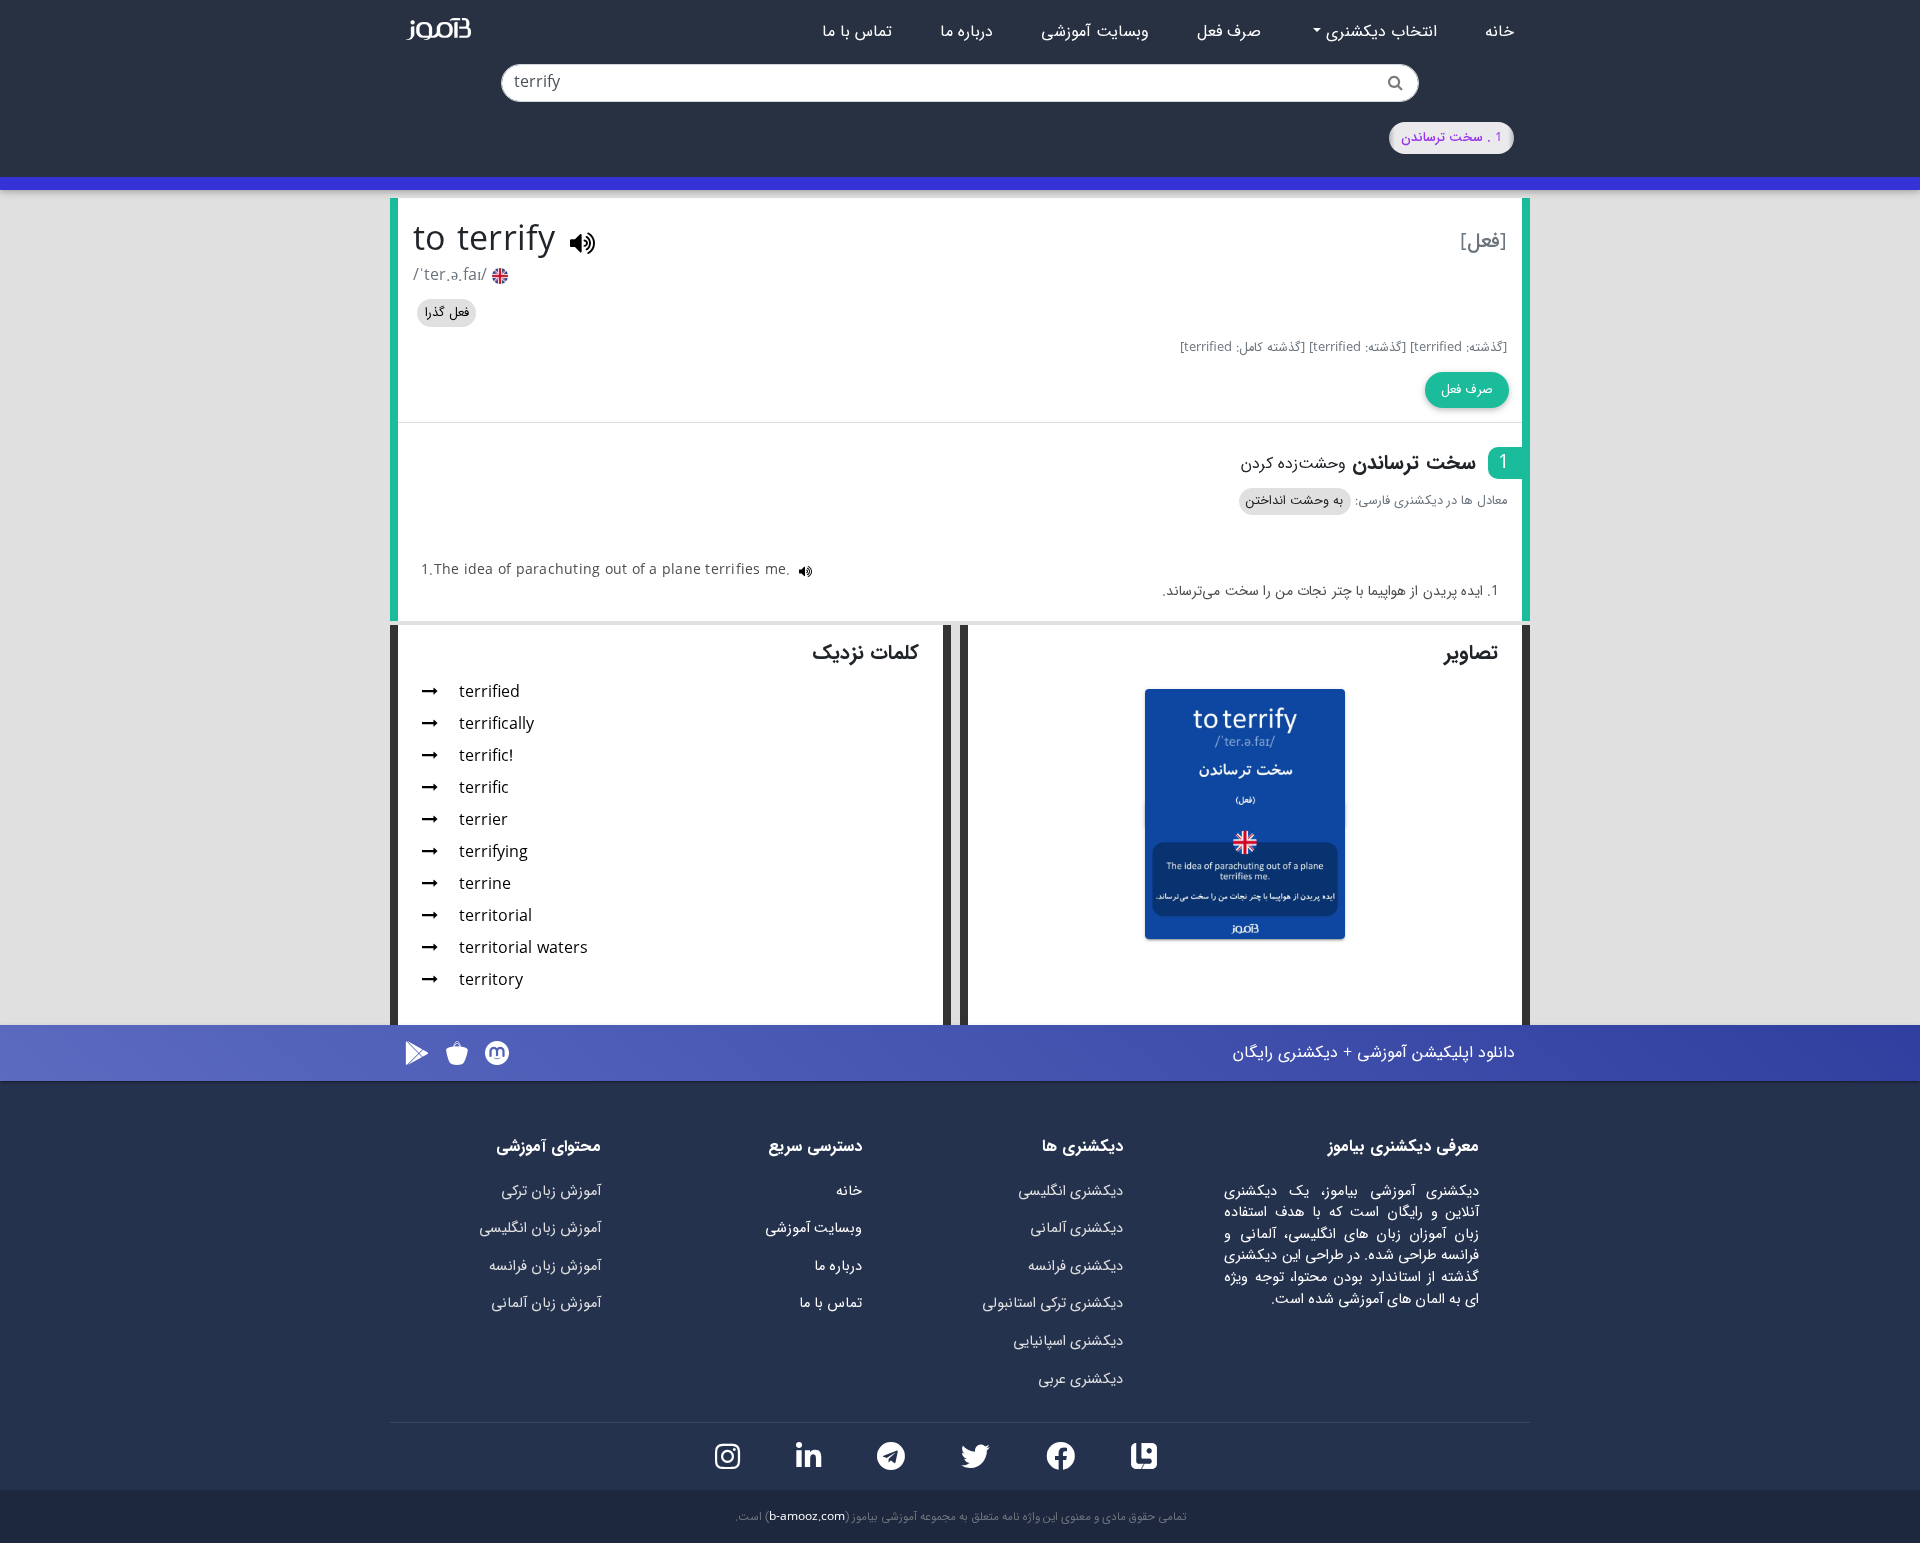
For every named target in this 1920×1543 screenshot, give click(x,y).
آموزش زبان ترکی (551, 1191)
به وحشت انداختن (1294, 501)
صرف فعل (1229, 32)
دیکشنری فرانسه (1075, 1266)
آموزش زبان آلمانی (546, 1303)
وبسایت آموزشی (1095, 32)
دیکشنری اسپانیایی (1068, 1341)
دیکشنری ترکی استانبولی (1052, 1303)
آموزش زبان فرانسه (545, 1266)
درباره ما (966, 32)
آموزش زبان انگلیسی (540, 1228)
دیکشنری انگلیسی (1070, 1191)
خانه (1499, 32)
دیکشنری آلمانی (1076, 1228)
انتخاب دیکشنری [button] (1379, 32)
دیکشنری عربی (1080, 1379)
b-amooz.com (807, 1517)
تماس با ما (857, 32)
